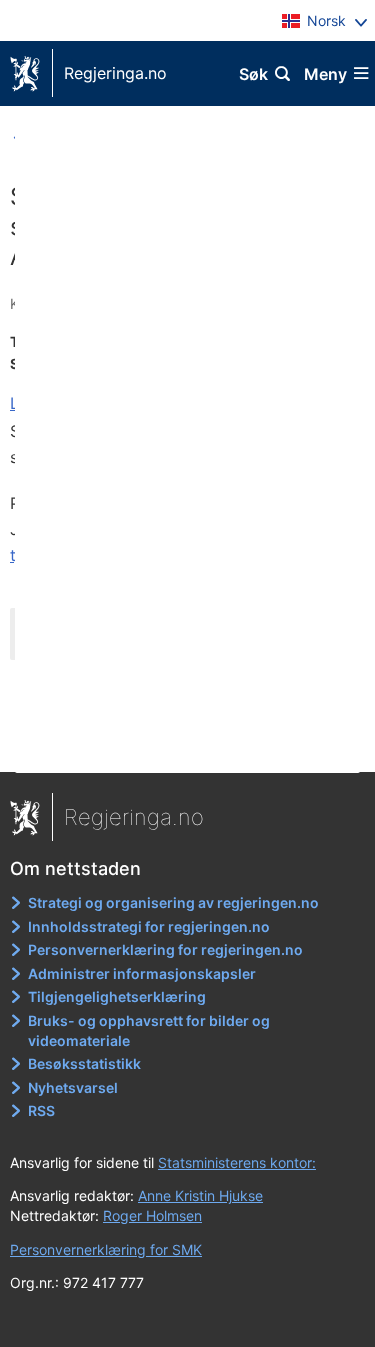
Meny (325, 74)
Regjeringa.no (115, 73)
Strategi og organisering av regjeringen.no (173, 902)
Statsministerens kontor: (237, 1162)
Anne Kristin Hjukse (200, 1195)
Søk (253, 74)
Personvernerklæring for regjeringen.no (165, 949)
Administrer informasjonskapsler (142, 973)
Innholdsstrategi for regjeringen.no (149, 926)
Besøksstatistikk (84, 1063)
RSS (41, 1110)
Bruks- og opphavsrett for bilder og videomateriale (149, 1030)
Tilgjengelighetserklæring (117, 996)
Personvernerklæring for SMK (106, 1249)
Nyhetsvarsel (73, 1087)
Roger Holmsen (152, 1215)
